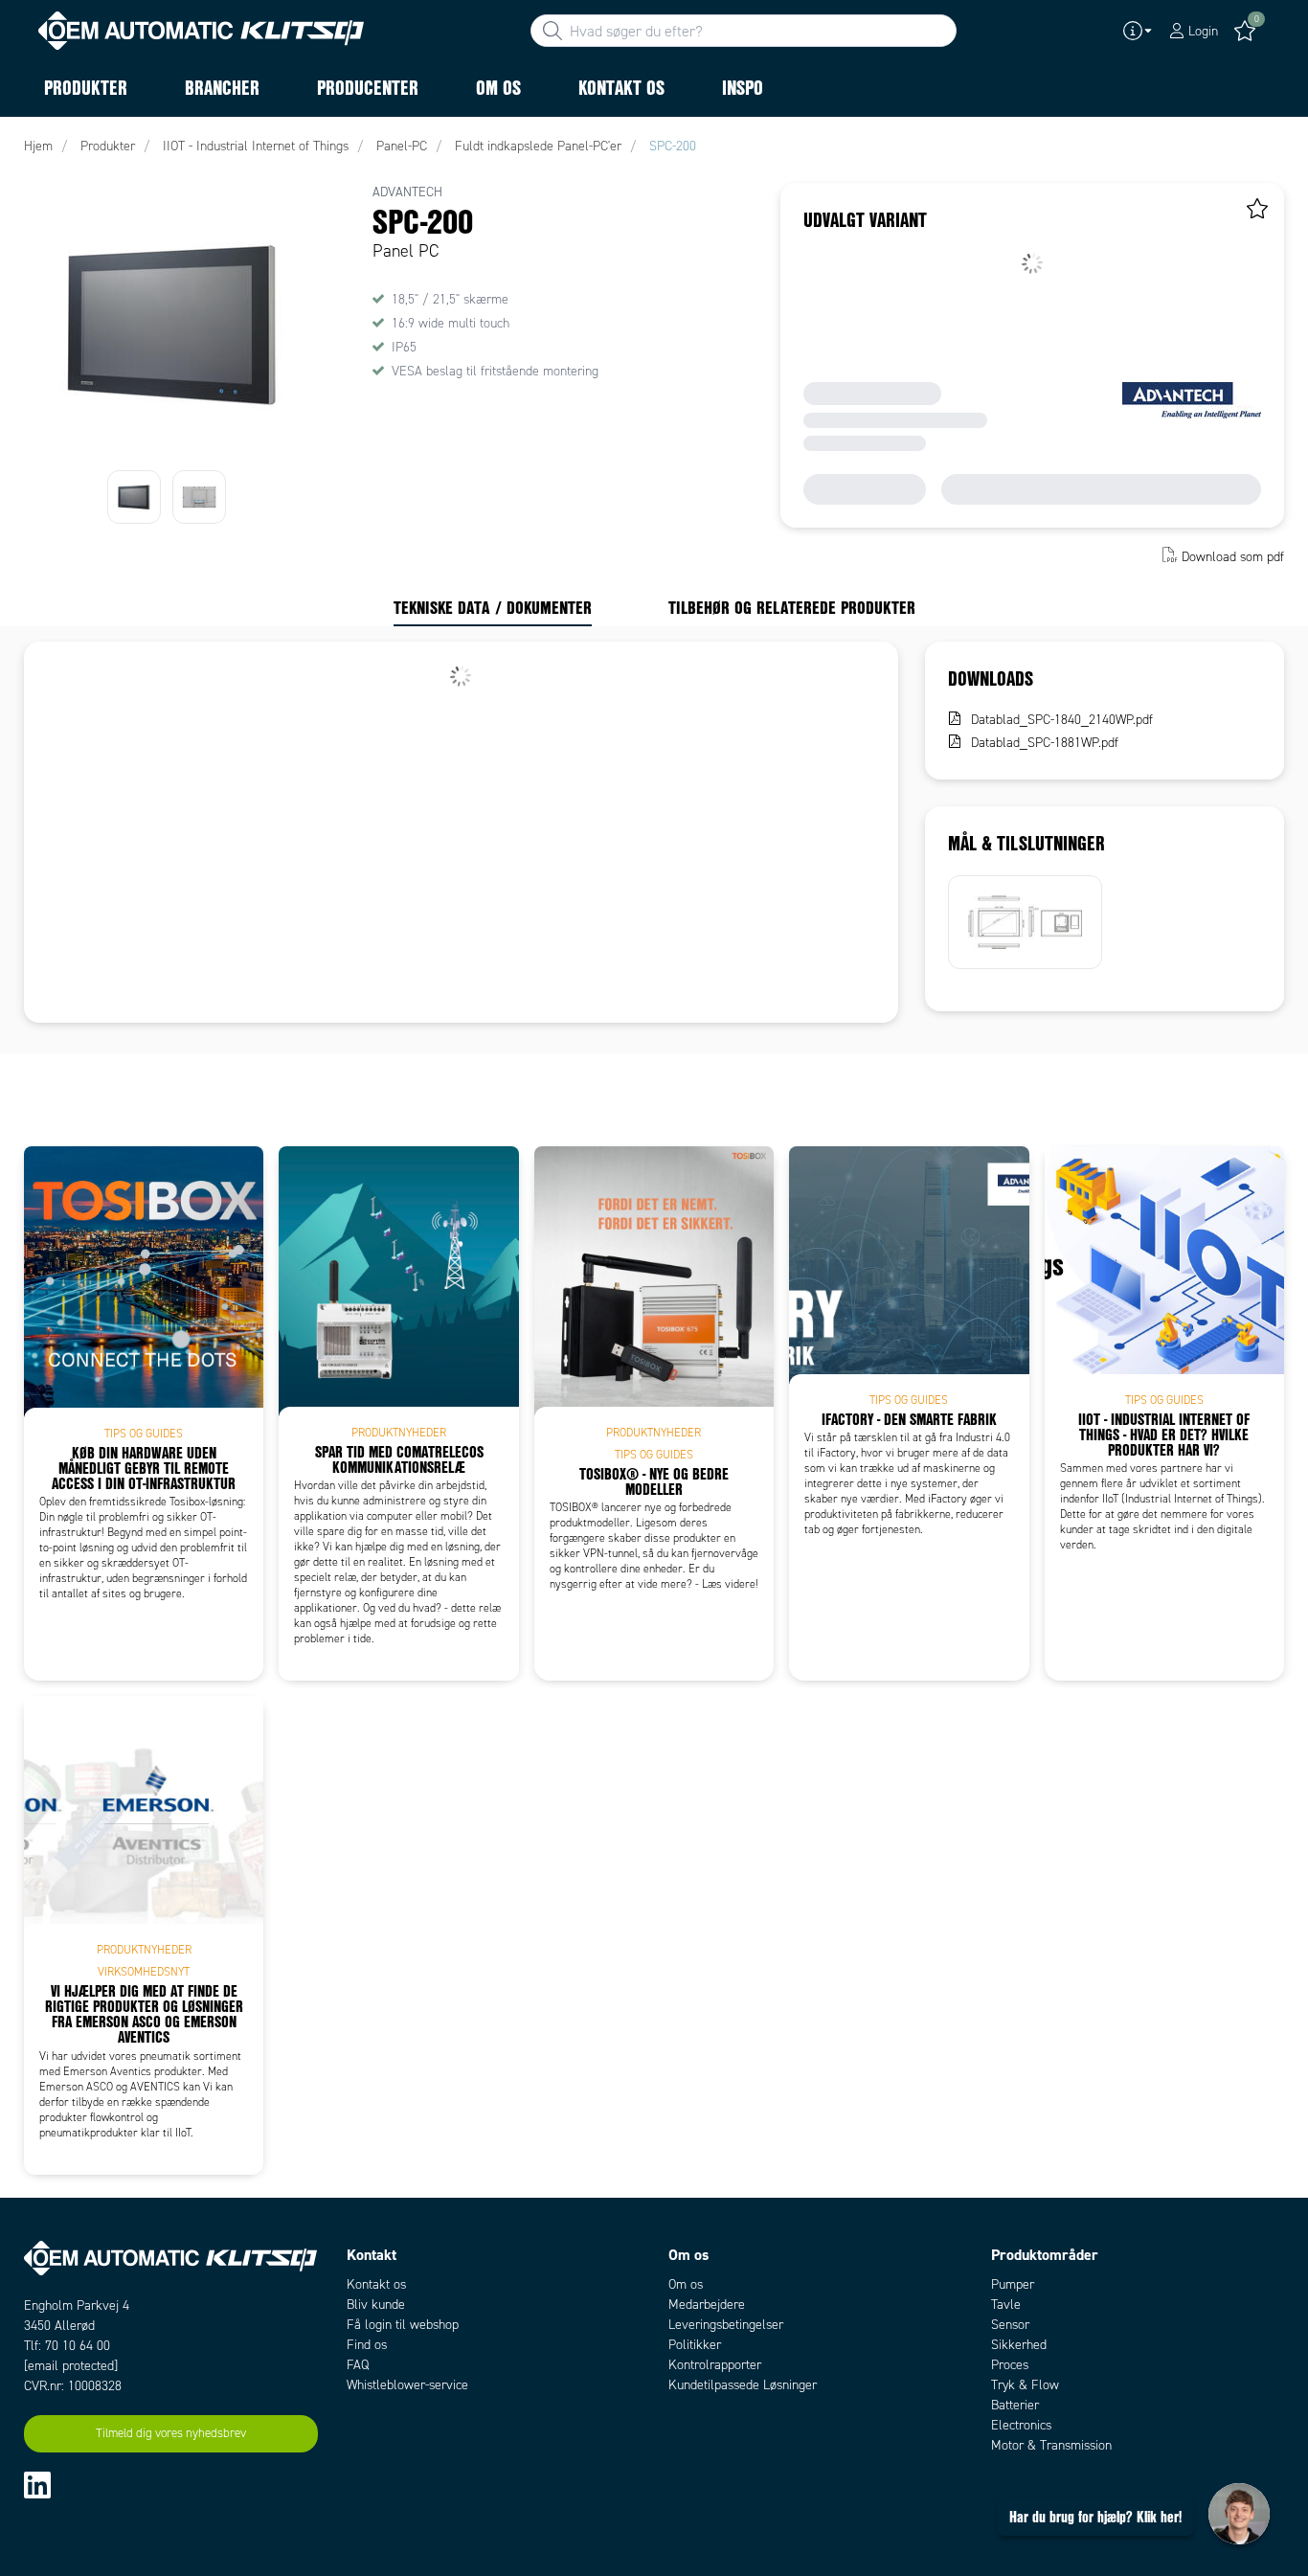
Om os (686, 2284)
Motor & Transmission (1051, 2445)
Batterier (1015, 2405)
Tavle (1006, 2305)
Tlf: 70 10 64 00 (67, 2346)
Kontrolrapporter (715, 2365)
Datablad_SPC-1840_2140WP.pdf (1062, 720)
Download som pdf (1233, 557)
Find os (367, 2345)
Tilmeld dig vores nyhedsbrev (171, 2433)
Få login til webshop (403, 2325)
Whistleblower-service (407, 2385)
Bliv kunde (376, 2305)
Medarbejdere (707, 2305)
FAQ (358, 2365)
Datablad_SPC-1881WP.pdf (1045, 743)
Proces (1010, 2365)
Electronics (1021, 2425)
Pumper (1013, 2284)
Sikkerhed (1019, 2345)
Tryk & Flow (1025, 2385)
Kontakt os (376, 2284)
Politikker (695, 2345)
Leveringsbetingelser (726, 2325)
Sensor (1010, 2325)
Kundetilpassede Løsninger (743, 2385)
